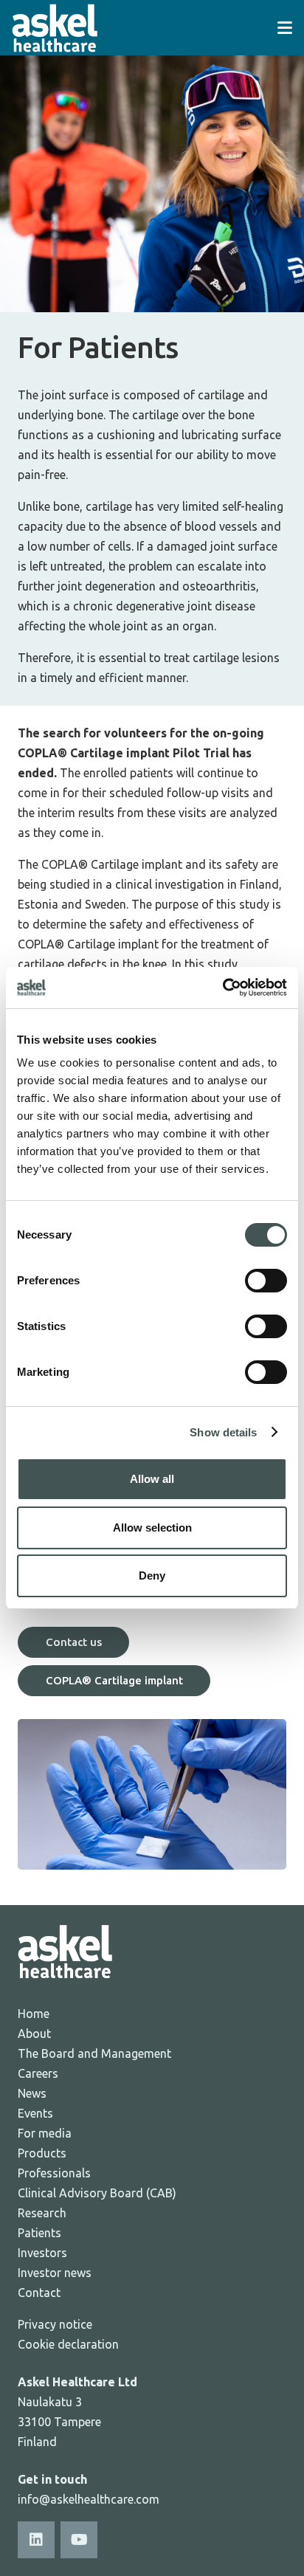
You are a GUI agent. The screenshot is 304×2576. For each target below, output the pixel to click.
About (34, 2033)
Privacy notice (55, 2324)
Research (42, 2213)
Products (42, 2153)
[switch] (266, 1281)
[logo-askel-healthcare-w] (55, 28)
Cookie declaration (68, 2344)
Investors (42, 2253)
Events (35, 2113)
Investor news (55, 2273)
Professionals (54, 2173)
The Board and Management (94, 2053)
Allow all (152, 1479)
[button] (285, 28)
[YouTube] (79, 2540)
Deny (152, 1575)
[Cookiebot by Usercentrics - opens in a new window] (222, 988)
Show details (223, 1432)
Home (34, 2014)
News (32, 2093)
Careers (38, 2073)
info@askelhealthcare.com (89, 2499)
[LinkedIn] (36, 2540)
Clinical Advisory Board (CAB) (97, 2193)
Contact (39, 2293)
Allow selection (152, 1528)
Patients (39, 2233)
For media (45, 2133)
